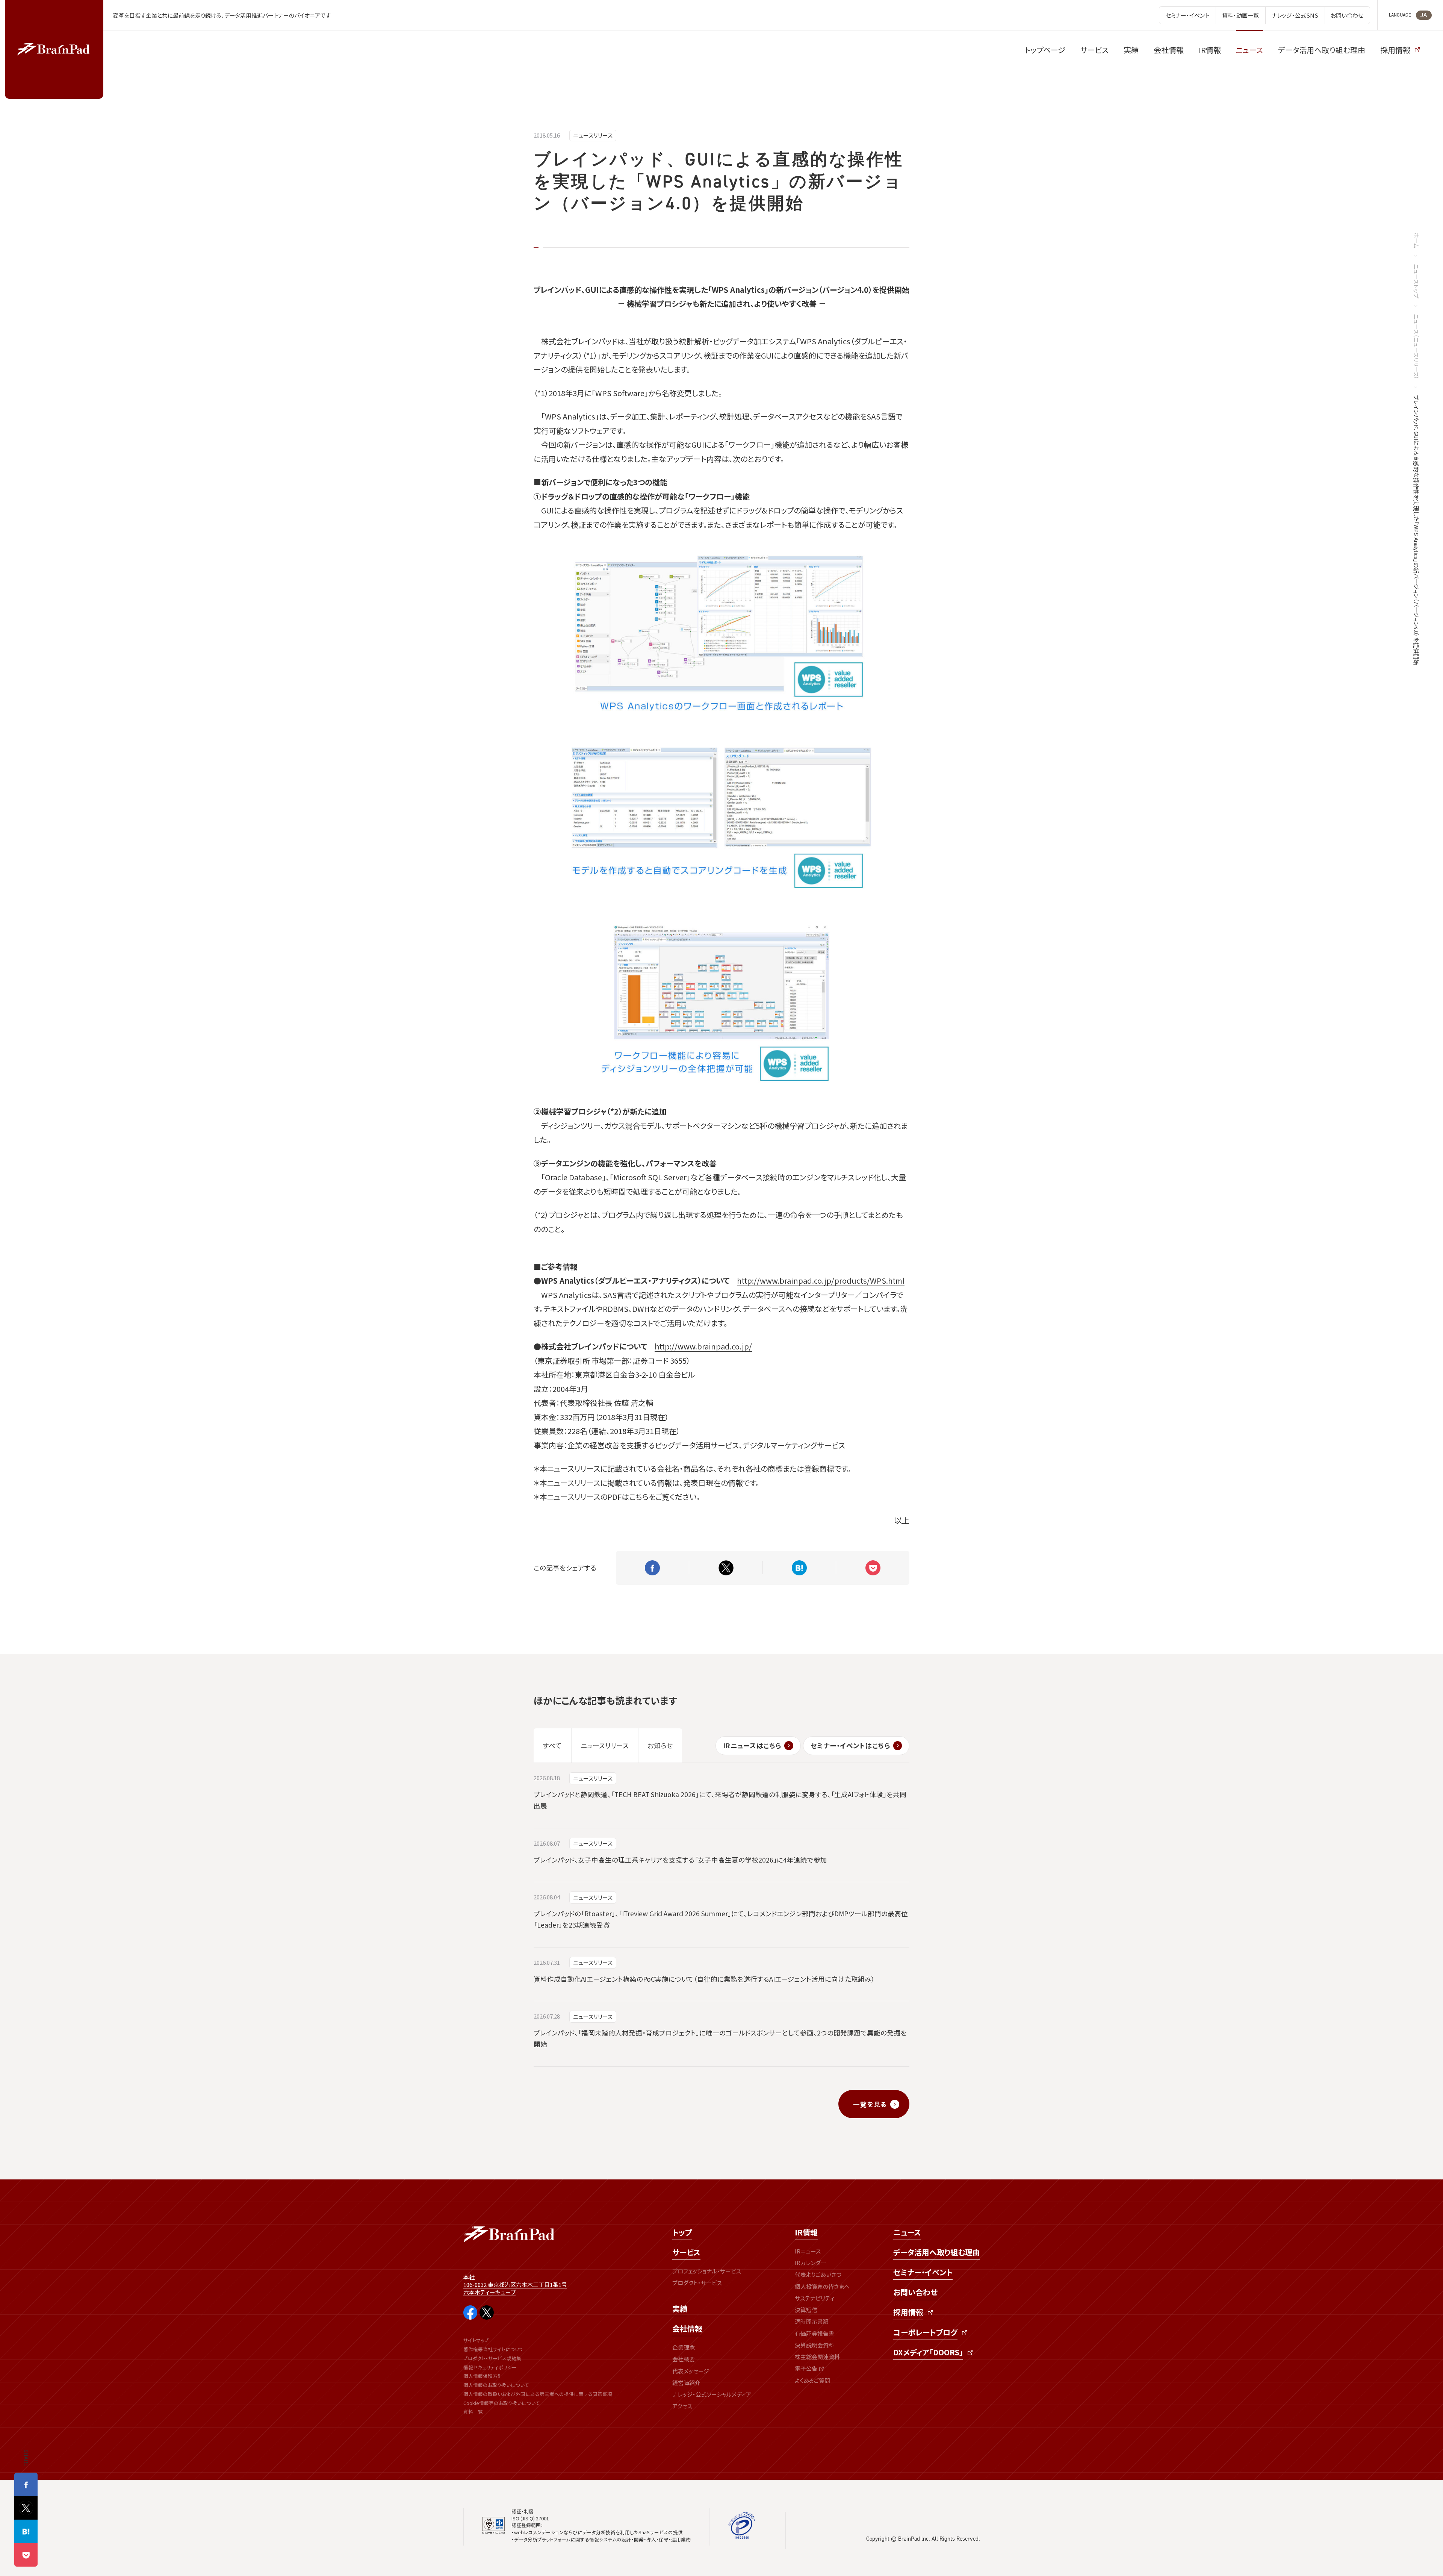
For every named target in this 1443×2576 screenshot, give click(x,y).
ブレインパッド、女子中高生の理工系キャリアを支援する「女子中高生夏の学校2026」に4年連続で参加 (680, 1860)
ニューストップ (1416, 281)
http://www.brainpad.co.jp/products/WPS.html (821, 1280)
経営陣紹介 (686, 2383)
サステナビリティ (815, 2298)
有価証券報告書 (815, 2333)
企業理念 (684, 2347)
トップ (682, 2232)
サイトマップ (476, 2340)
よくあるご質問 (812, 2380)
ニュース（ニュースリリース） (1416, 347)
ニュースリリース (593, 135)
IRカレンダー (811, 2263)
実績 (680, 2309)
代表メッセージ (691, 2371)
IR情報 (806, 2232)
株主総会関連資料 (817, 2357)
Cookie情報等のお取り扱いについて (502, 2403)
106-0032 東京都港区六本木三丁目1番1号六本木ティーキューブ (515, 2288)
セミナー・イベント (923, 2272)
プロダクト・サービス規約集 (492, 2358)
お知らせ (660, 1745)
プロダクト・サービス (697, 2283)
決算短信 (806, 2310)
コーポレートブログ (925, 2332)
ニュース (907, 2232)
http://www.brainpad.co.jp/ (703, 1346)
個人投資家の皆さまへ (822, 2286)
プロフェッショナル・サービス (707, 2271)
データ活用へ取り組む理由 (937, 2252)
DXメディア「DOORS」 (928, 2352)
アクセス (682, 2406)
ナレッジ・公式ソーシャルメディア (712, 2394)
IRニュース (808, 2251)
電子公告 (806, 2368)
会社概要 (684, 2359)
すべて (552, 1745)
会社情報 (687, 2328)
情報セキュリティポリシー (490, 2367)
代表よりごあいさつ (818, 2274)
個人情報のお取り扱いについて (496, 2385)
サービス (686, 2252)
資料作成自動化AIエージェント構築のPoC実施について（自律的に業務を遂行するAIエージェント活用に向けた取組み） (704, 1979)
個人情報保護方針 (483, 2376)
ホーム (1416, 240)
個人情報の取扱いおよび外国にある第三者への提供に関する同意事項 (538, 2394)
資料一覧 (473, 2412)
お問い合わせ (915, 2292)
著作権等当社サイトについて (494, 2349)
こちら (639, 1497)
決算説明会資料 (815, 2345)
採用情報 (908, 2312)
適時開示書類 (812, 2321)
